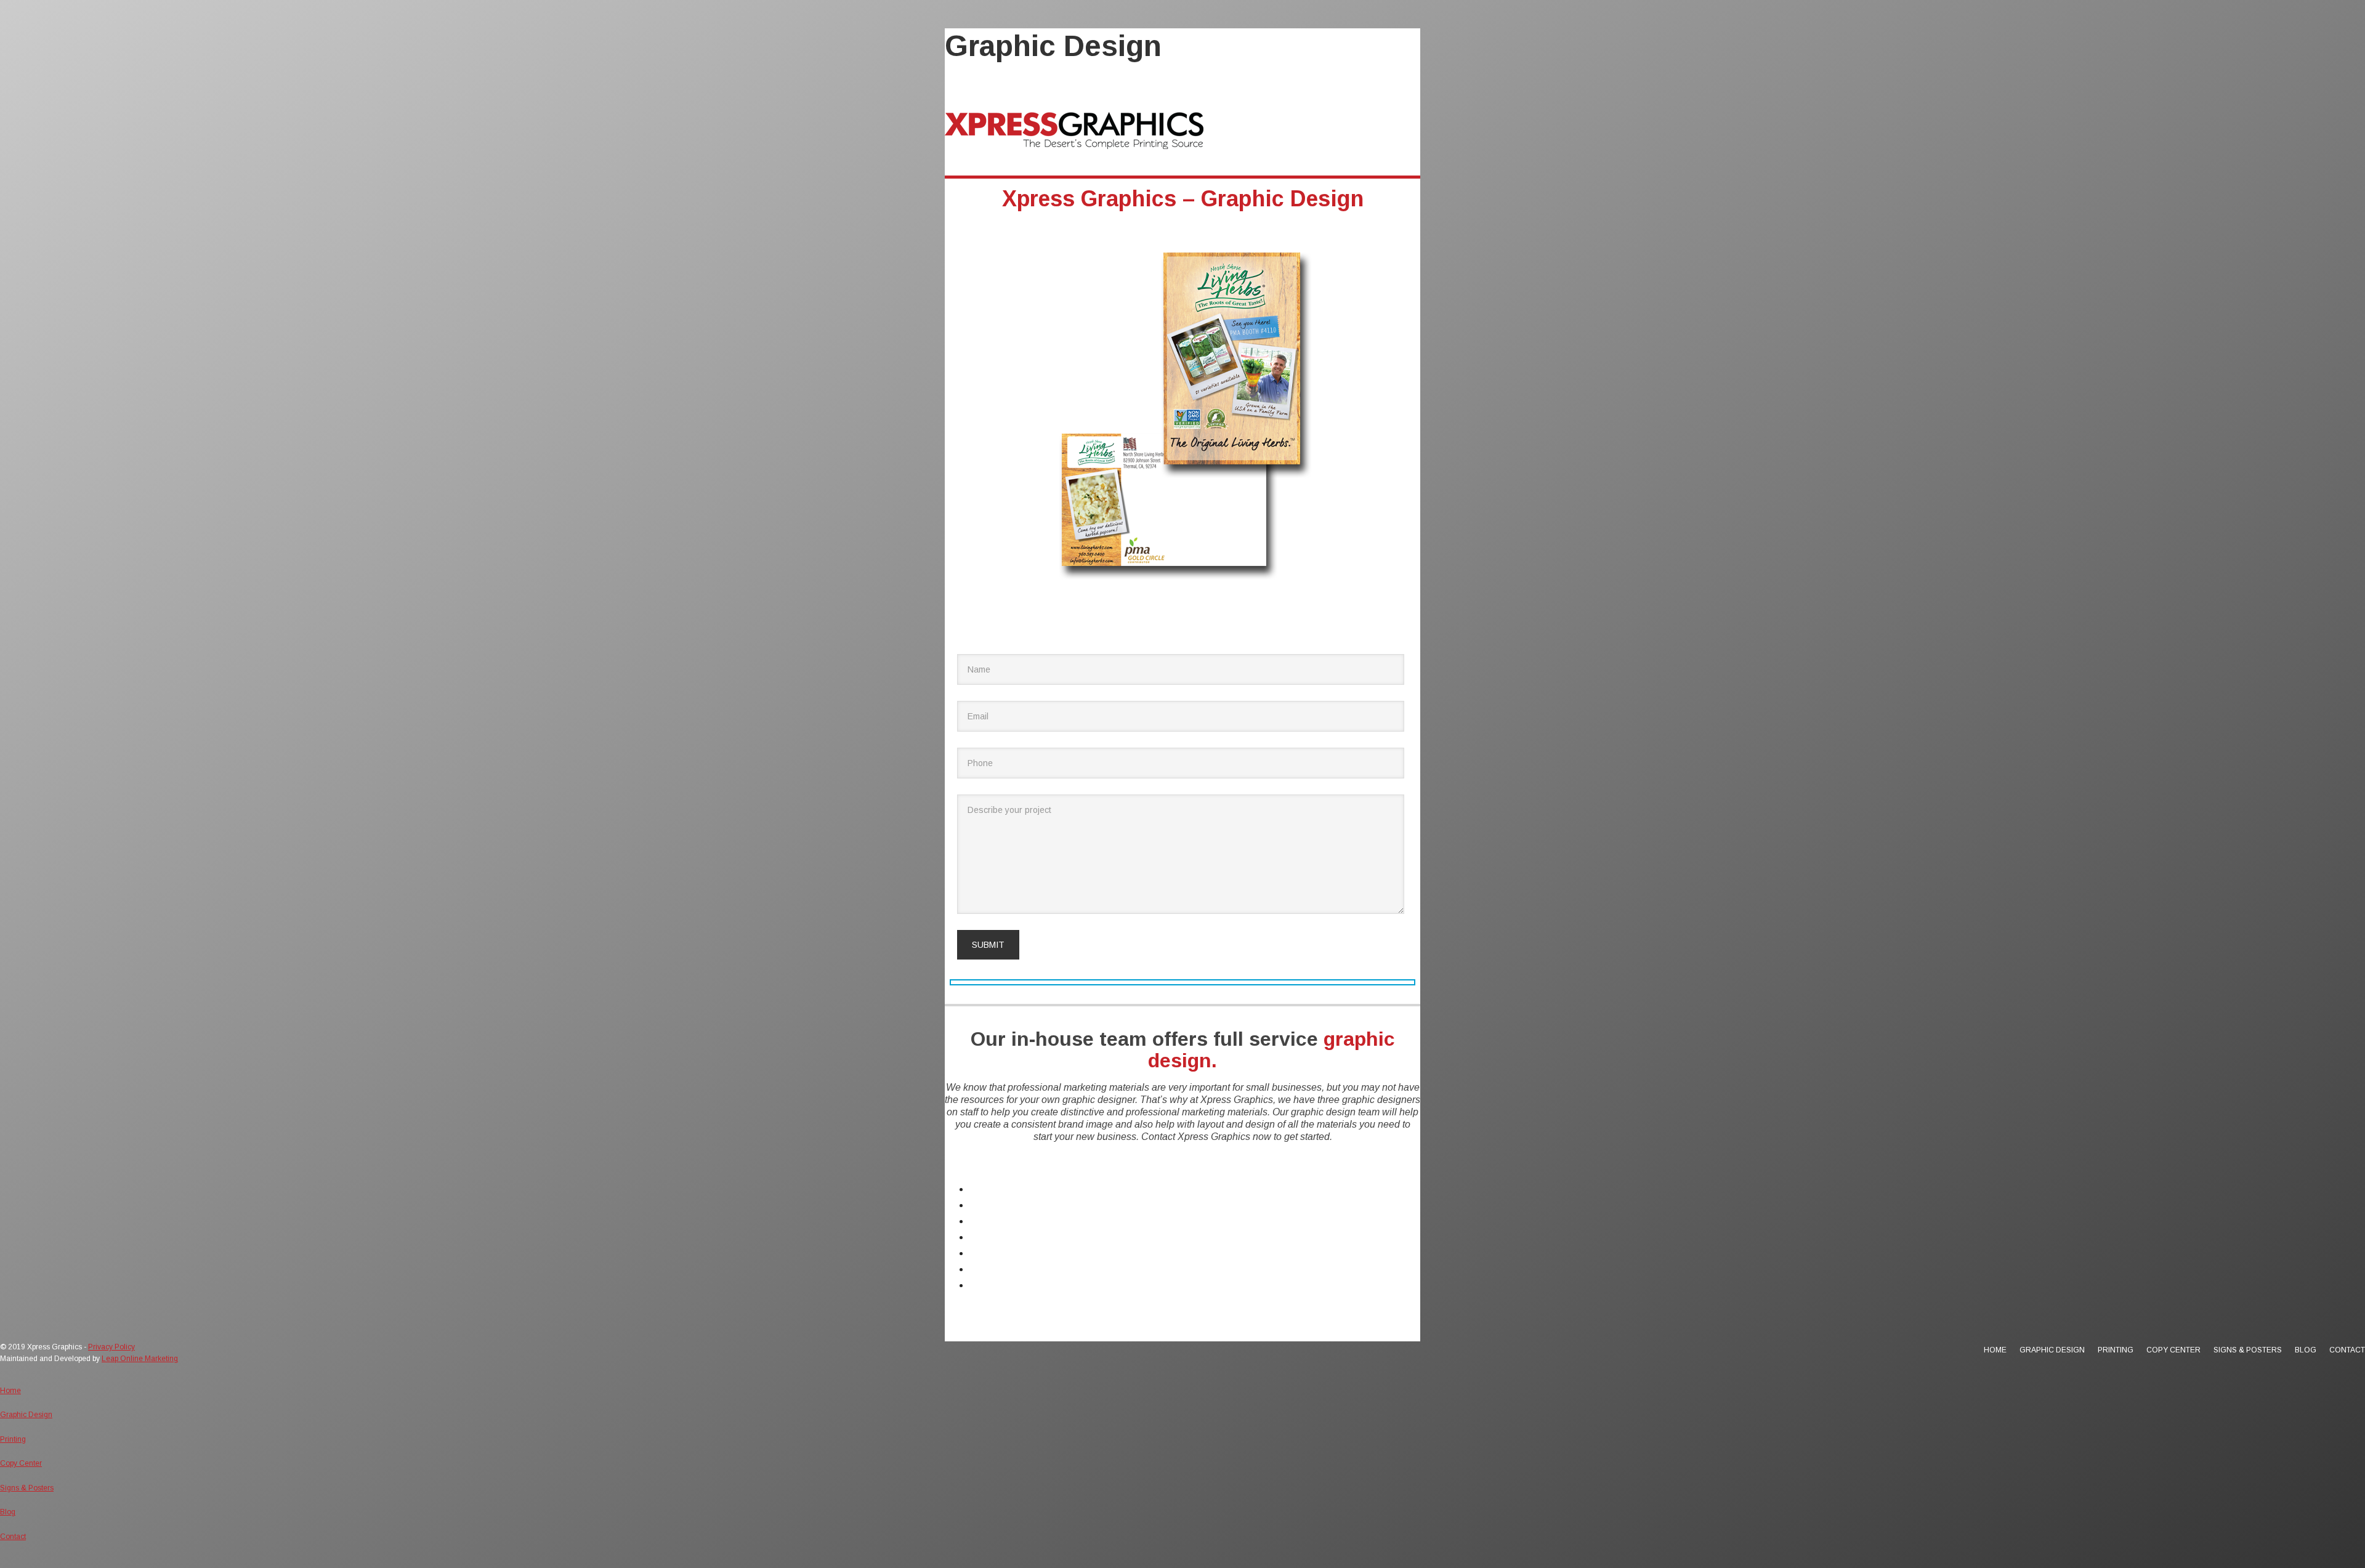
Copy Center (997, 1237)
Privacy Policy (111, 1347)
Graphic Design (1002, 1205)
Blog (979, 1269)
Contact (987, 1285)
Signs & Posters (1005, 1253)
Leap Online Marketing (140, 1359)
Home (982, 1189)
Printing (986, 1221)
